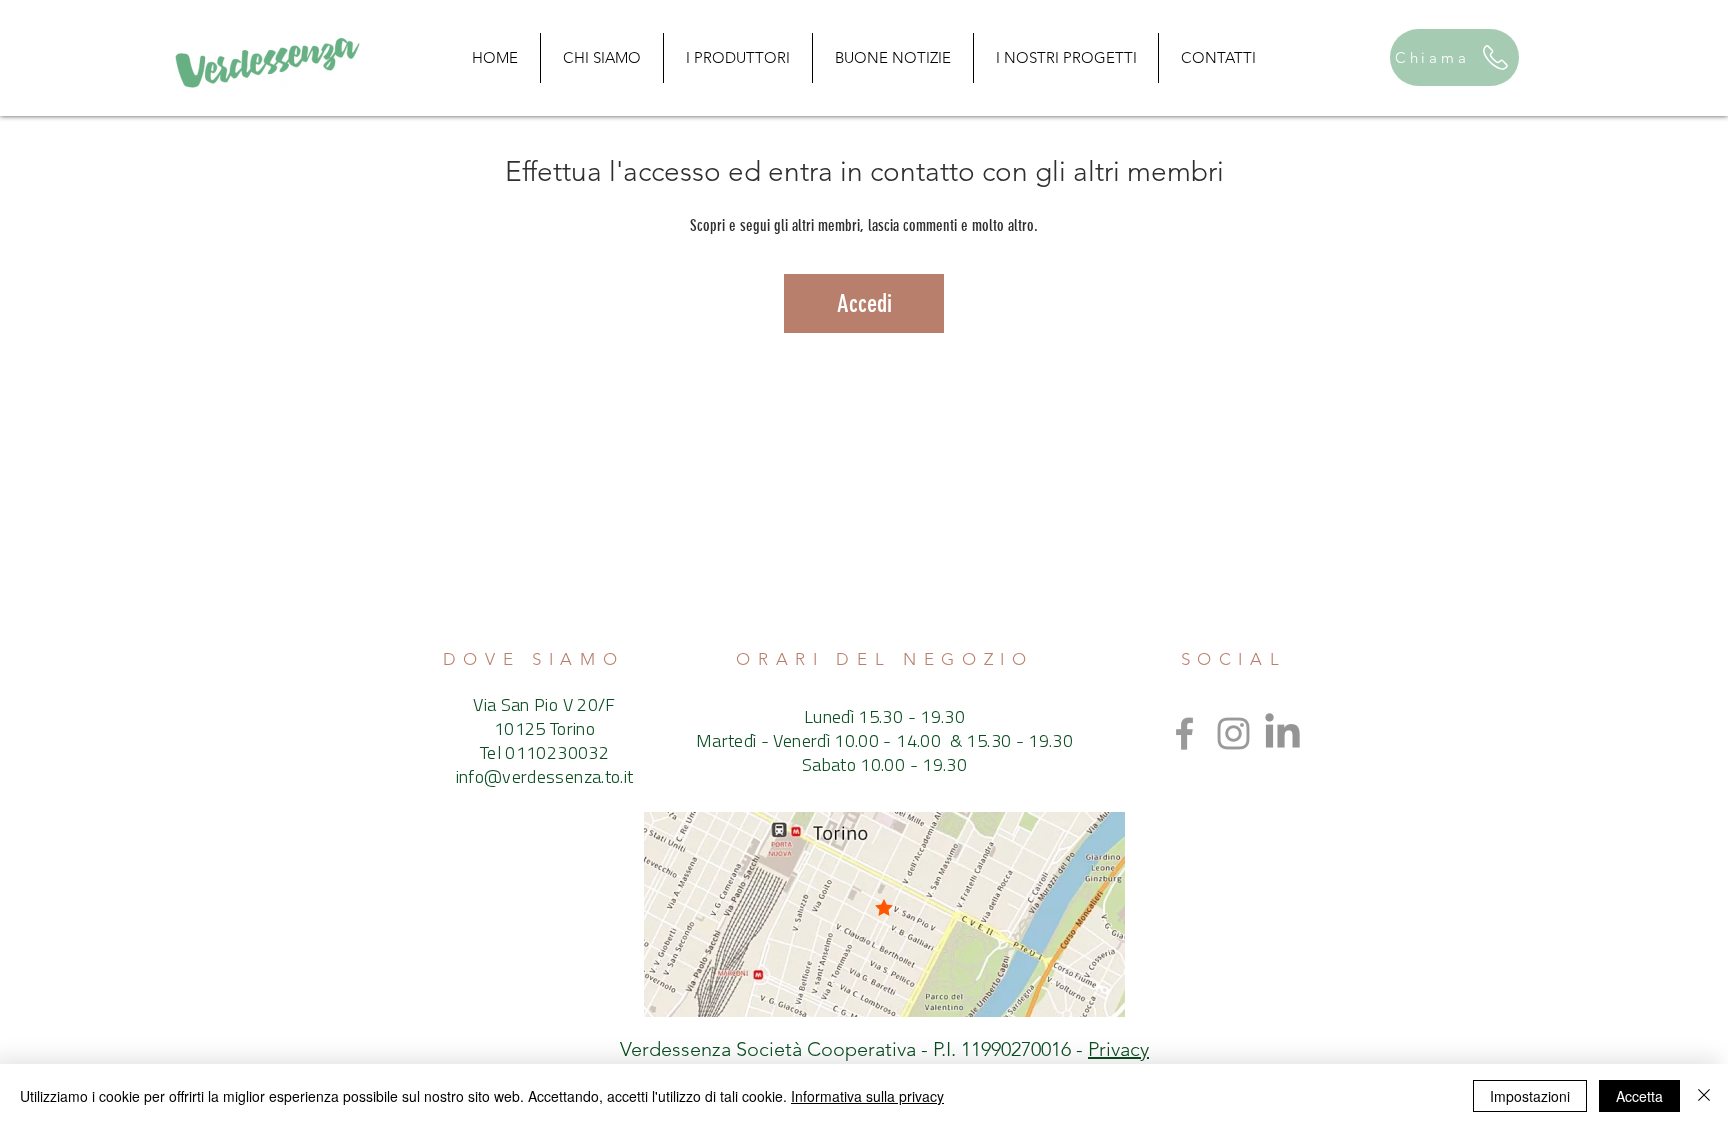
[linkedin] (1282, 733)
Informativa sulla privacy (867, 1096)
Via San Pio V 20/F (544, 707)
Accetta (1639, 1096)
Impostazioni (1530, 1096)
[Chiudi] (1704, 1096)
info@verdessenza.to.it (545, 779)
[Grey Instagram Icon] (1233, 733)
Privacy (1118, 1049)
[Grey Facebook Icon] (1184, 733)
